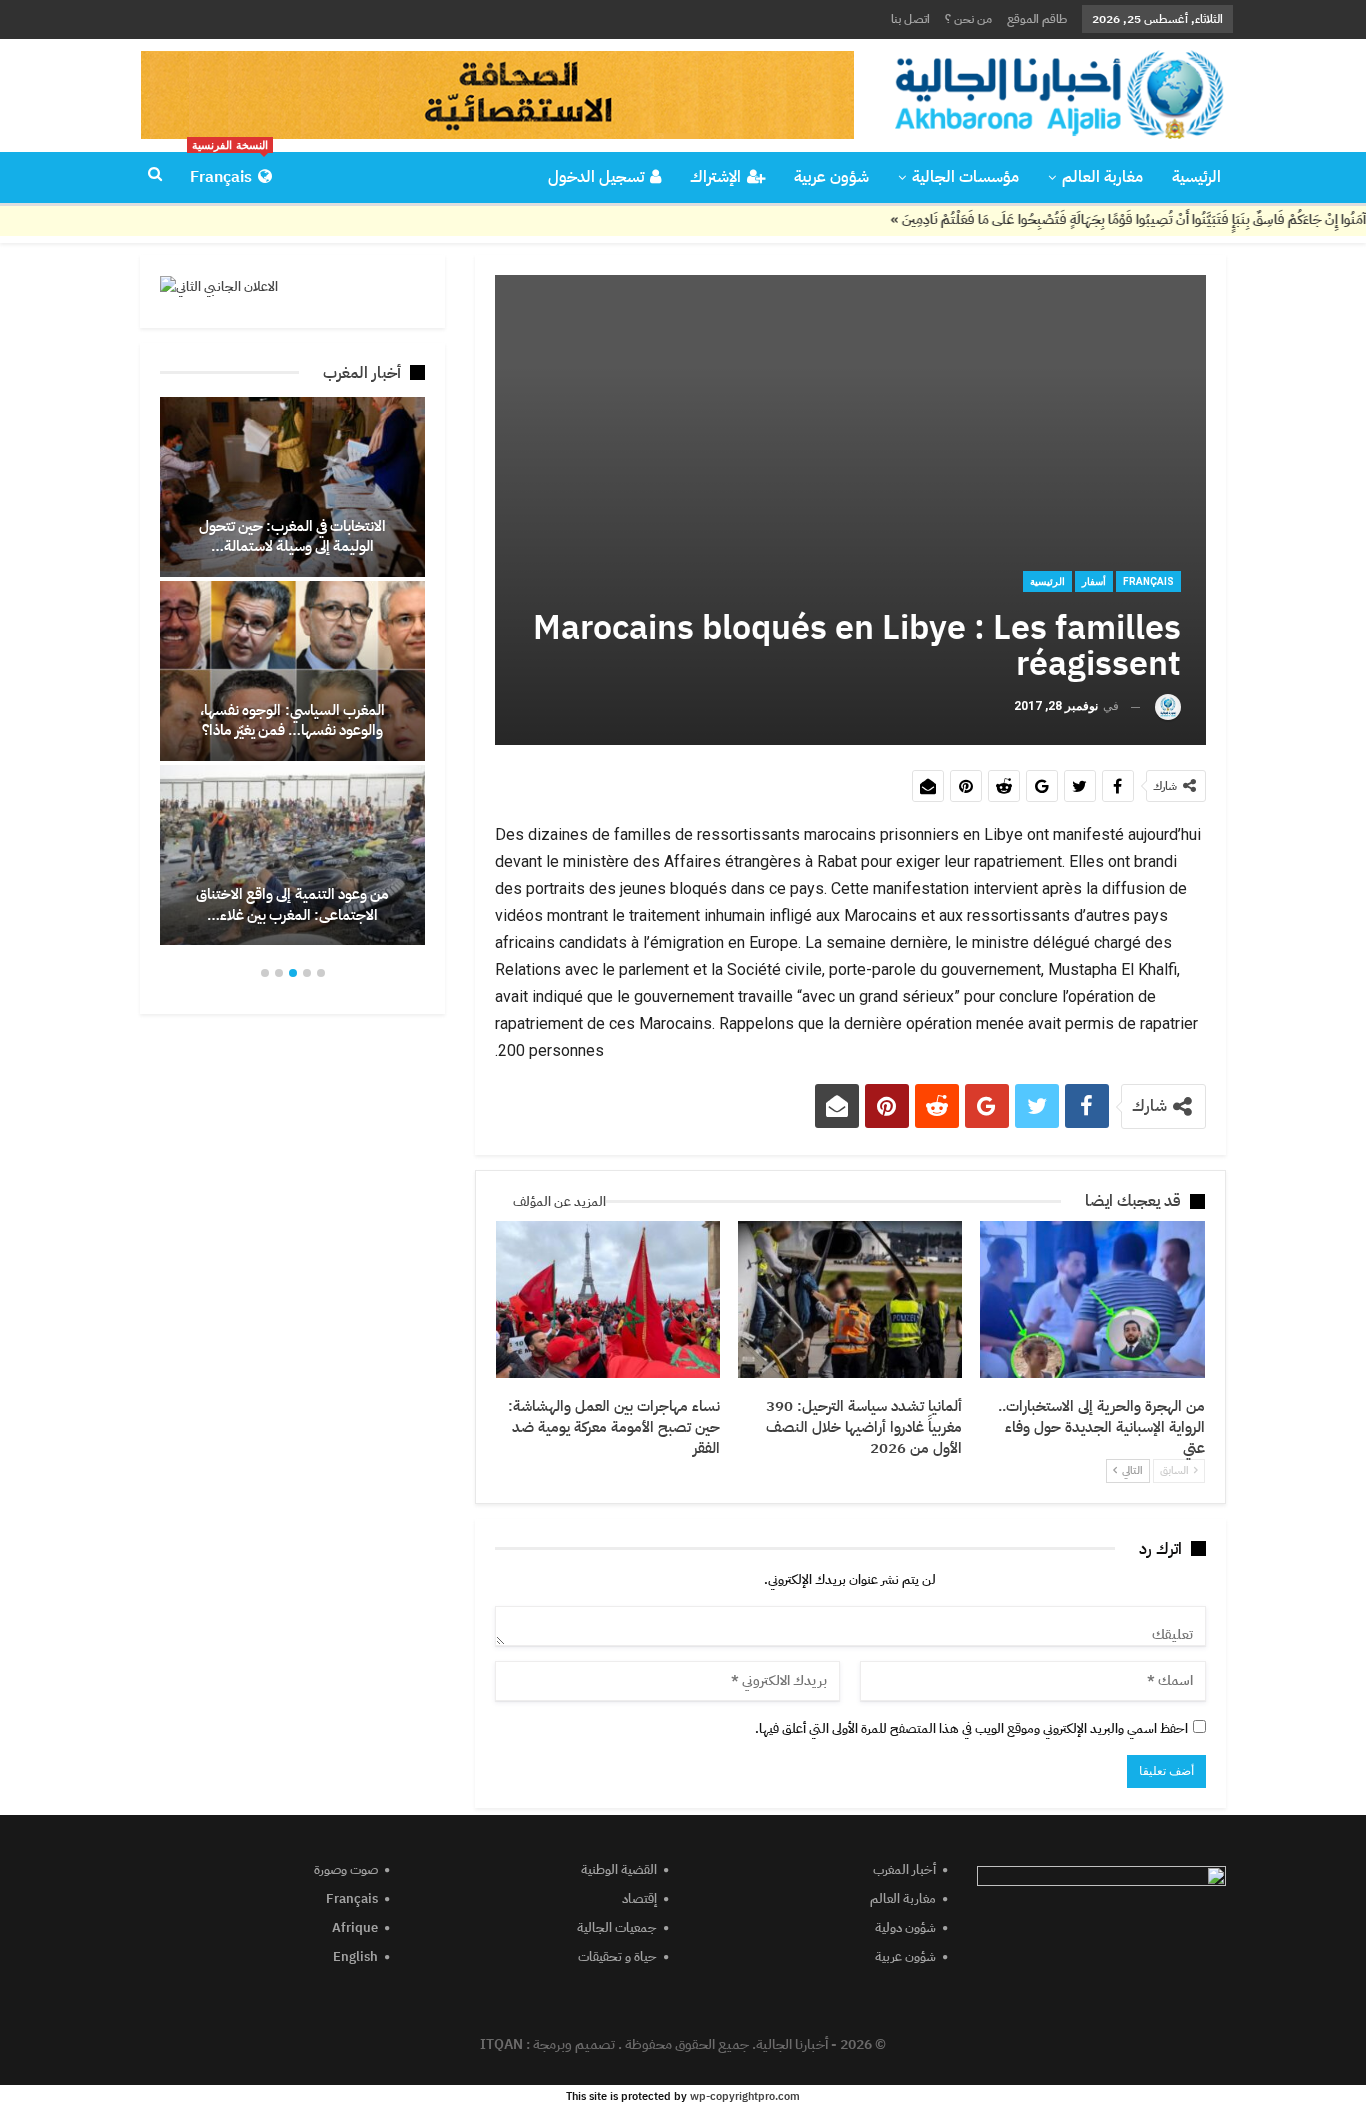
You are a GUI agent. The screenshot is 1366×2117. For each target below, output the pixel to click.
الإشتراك (715, 177)
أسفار (1094, 581)
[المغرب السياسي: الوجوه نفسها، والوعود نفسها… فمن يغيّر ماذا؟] (292, 671)
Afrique (355, 1927)
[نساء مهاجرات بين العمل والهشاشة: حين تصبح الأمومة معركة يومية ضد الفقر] (608, 1299)
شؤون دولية (905, 1927)
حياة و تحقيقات (617, 1956)
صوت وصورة (346, 1869)
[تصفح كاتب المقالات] (1168, 706)
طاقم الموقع (1037, 19)
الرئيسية (1196, 177)
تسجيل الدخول (596, 177)
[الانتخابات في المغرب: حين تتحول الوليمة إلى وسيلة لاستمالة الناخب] (292, 487)
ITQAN (501, 2044)
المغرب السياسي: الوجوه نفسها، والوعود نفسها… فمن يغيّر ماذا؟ (292, 720)
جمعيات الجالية (617, 1927)
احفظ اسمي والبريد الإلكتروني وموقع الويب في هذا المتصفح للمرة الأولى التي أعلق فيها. (971, 1728)
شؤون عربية (831, 177)
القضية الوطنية (619, 1869)
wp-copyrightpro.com (745, 2096)
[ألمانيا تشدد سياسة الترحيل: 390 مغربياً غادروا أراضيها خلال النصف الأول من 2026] (850, 1299)
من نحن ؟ (968, 19)
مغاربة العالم (1102, 177)
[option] (292, 671)
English (355, 1956)
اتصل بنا (910, 19)
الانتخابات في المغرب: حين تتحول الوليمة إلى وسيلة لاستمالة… (293, 536)
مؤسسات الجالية (965, 177)
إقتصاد (639, 1898)
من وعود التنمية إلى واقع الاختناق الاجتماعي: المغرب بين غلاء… (292, 904)
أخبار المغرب (904, 1869)
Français (229, 171)
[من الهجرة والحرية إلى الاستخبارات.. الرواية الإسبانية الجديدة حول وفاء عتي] (1092, 1299)
